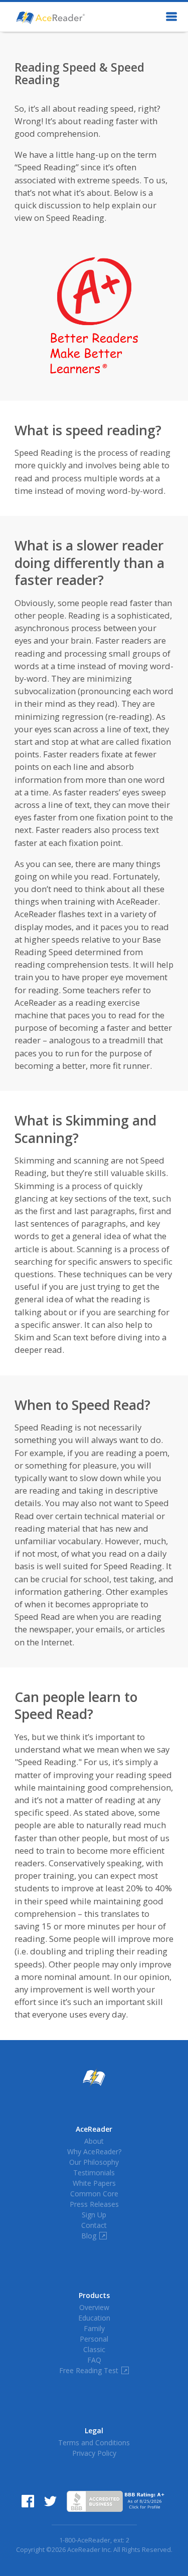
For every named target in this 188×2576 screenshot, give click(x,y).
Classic (94, 2349)
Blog (93, 2236)
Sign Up (94, 2215)
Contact (94, 2225)
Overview (94, 2307)
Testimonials (94, 2173)
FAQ (94, 2360)
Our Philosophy (94, 2162)
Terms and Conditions (94, 2443)
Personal (94, 2339)
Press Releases (94, 2204)
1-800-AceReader (85, 2540)
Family (94, 2328)
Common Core (94, 2194)
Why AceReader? (94, 2152)
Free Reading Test (93, 2370)
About (94, 2141)
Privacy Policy (94, 2453)
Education (94, 2318)
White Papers (94, 2183)
